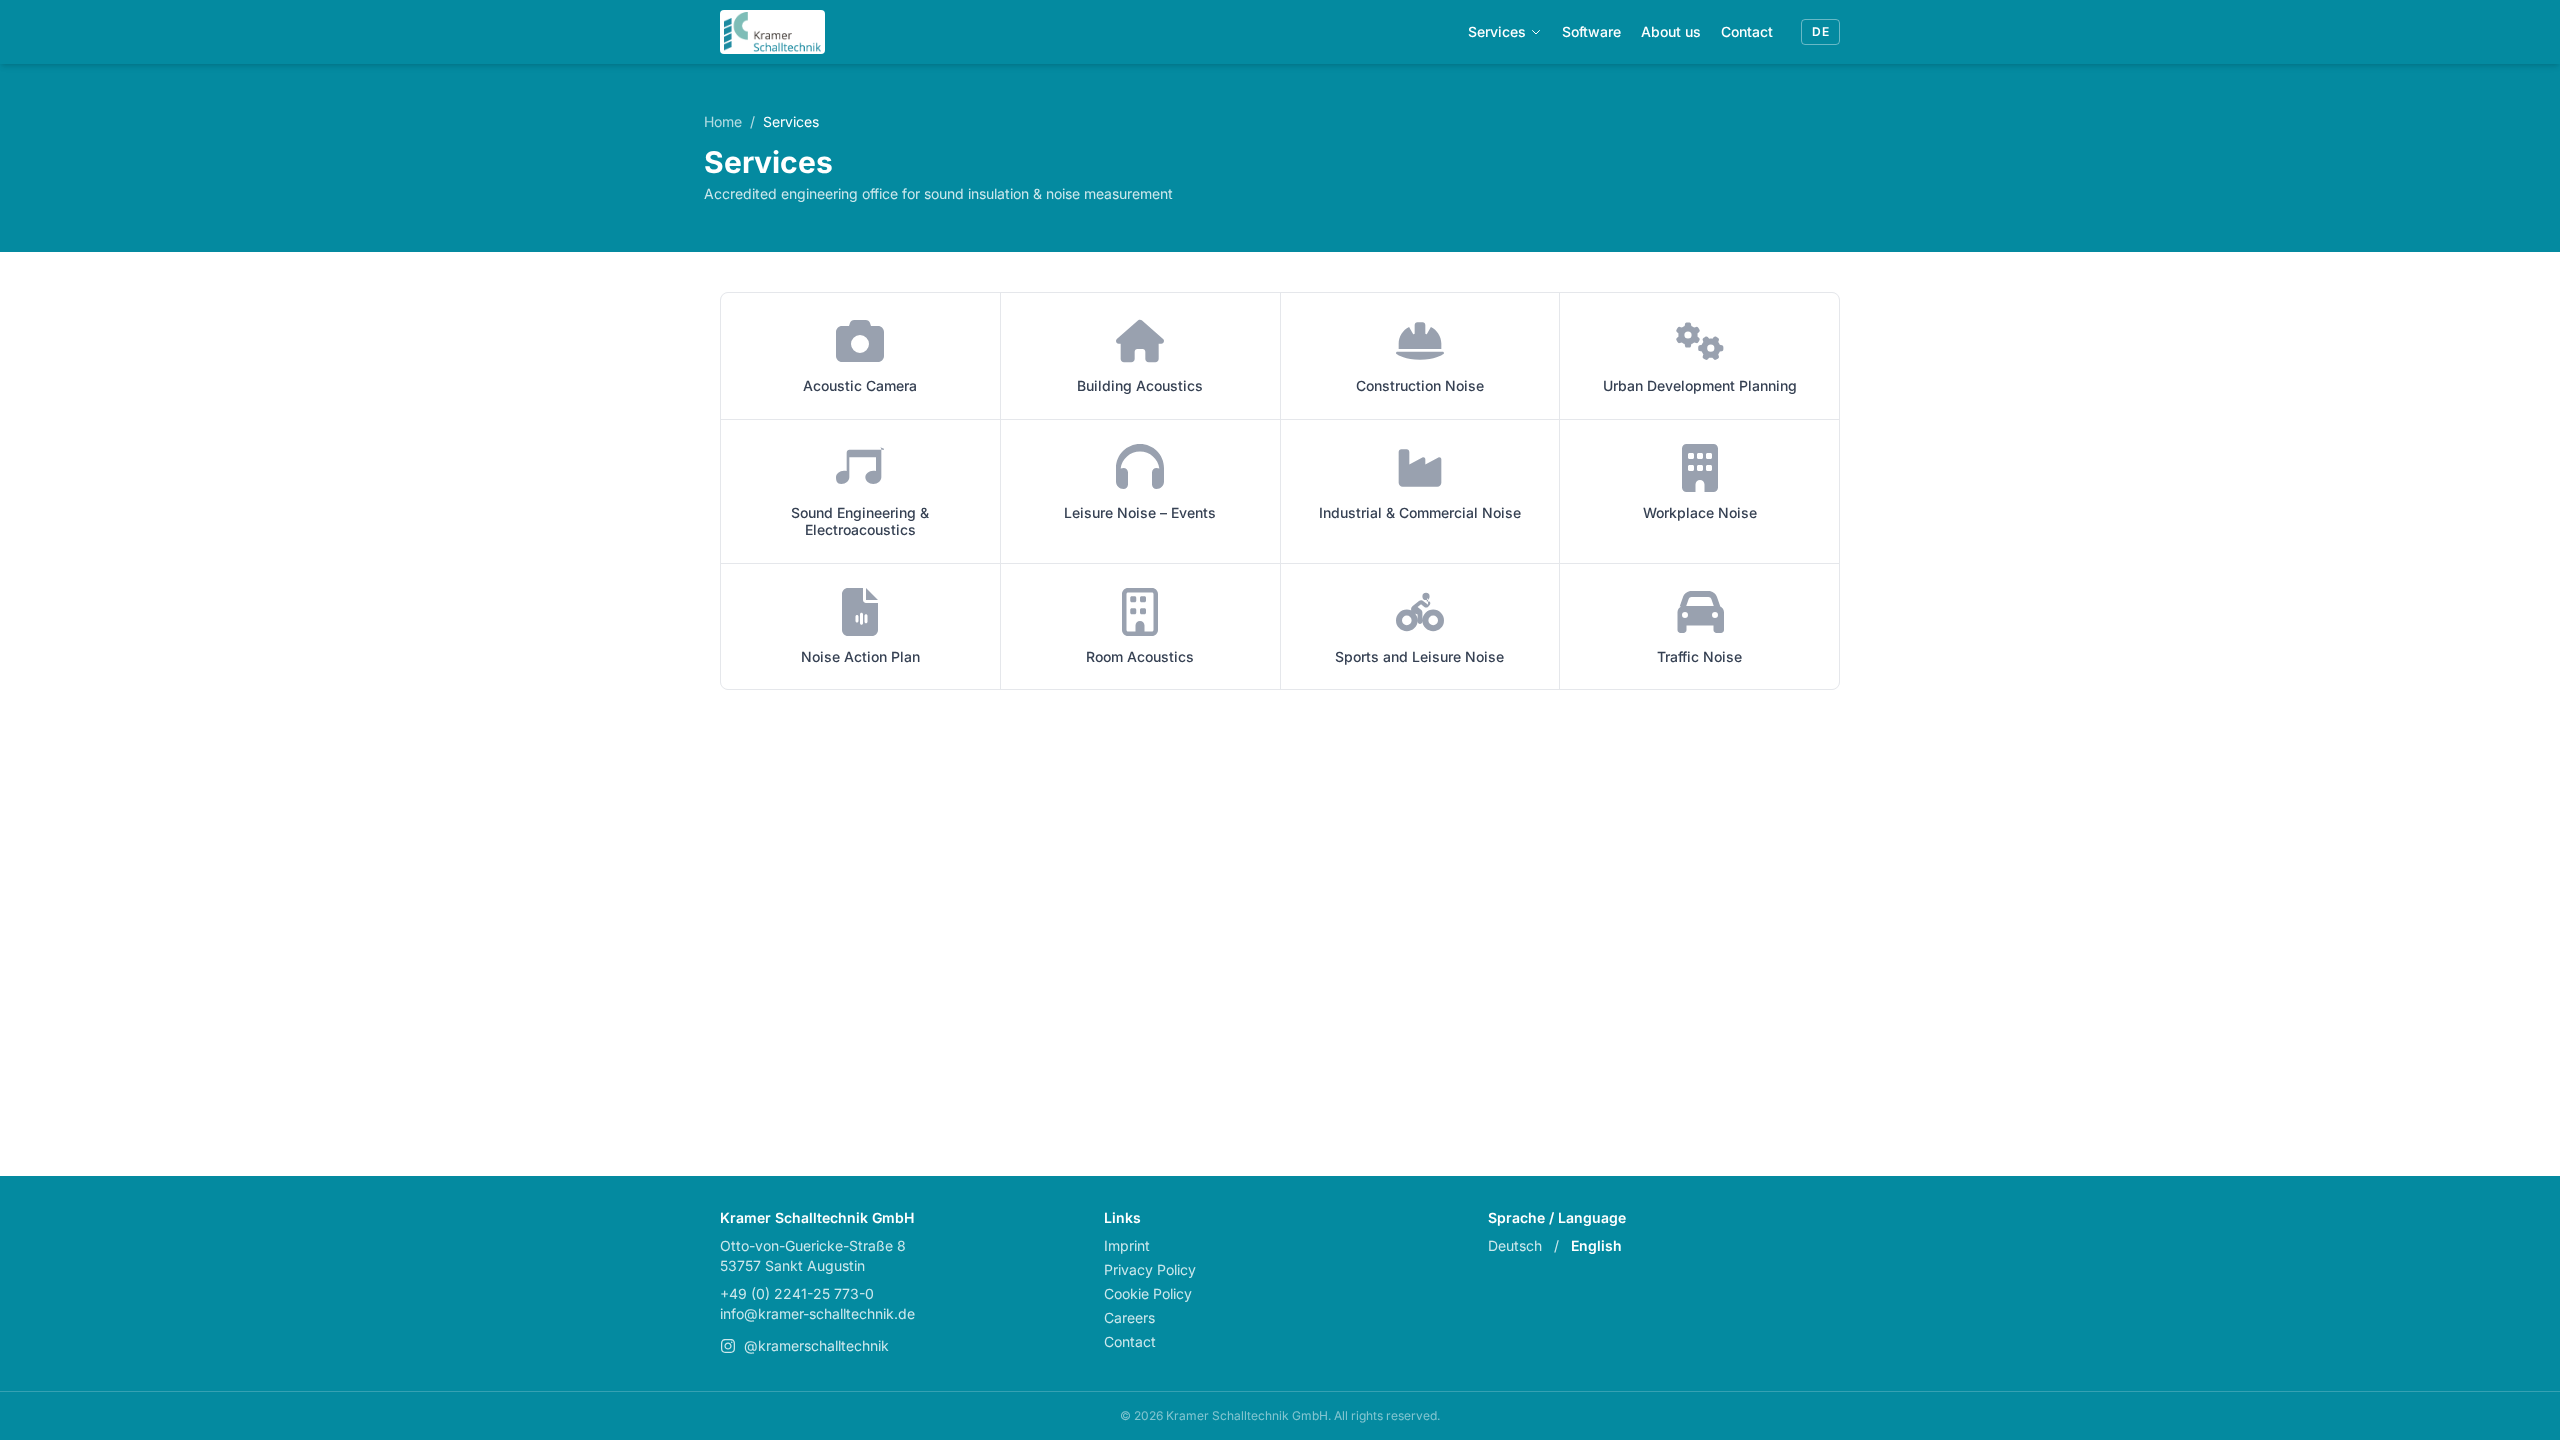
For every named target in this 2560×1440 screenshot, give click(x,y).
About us (1671, 31)
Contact (1747, 31)
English (1596, 1245)
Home (723, 121)
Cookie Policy (1148, 1293)
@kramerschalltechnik (816, 1345)
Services (1497, 31)
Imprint (1127, 1245)
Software (1591, 31)
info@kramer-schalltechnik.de (817, 1313)
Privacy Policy (1150, 1269)
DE (1820, 31)
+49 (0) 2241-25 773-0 (797, 1293)
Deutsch (1515, 1245)
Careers (1129, 1317)
